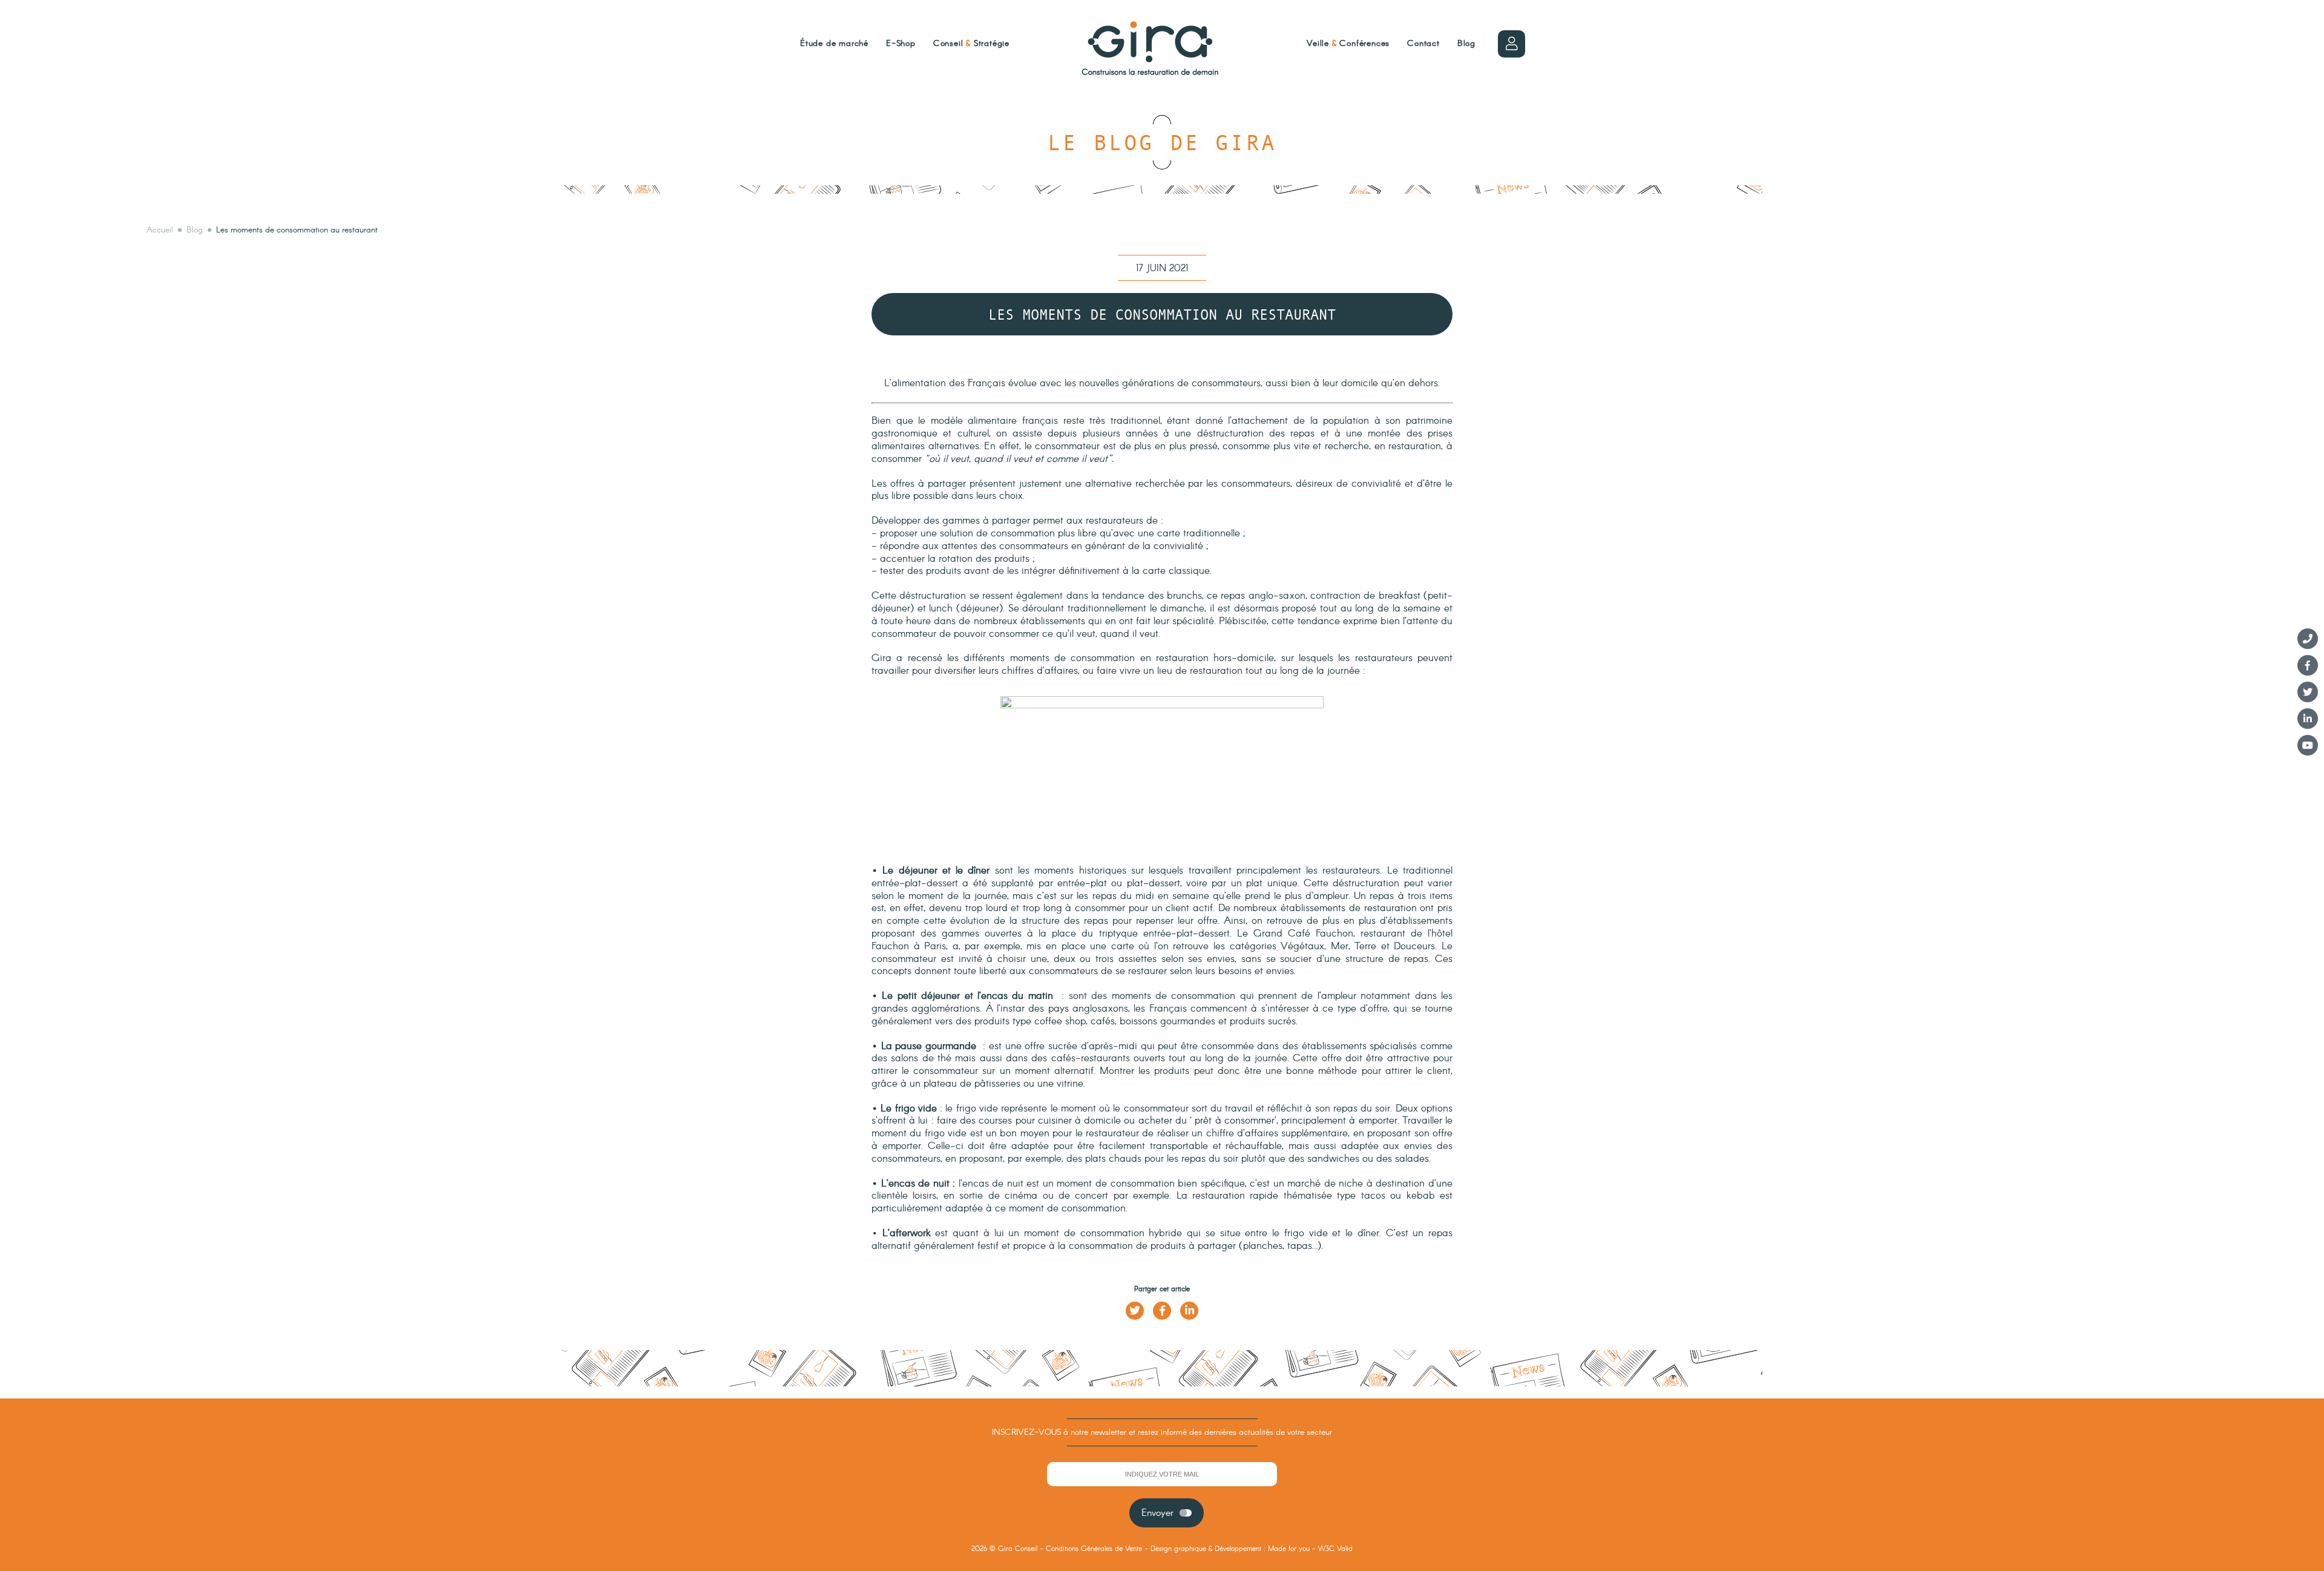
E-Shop (901, 44)
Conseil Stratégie (971, 44)
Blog (1466, 44)
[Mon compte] (1512, 44)
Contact (1423, 44)
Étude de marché (834, 44)
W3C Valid (1335, 1549)
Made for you (1289, 1549)
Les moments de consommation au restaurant (297, 230)
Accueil (160, 230)
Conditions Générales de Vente (1094, 1549)
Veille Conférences (1348, 44)
